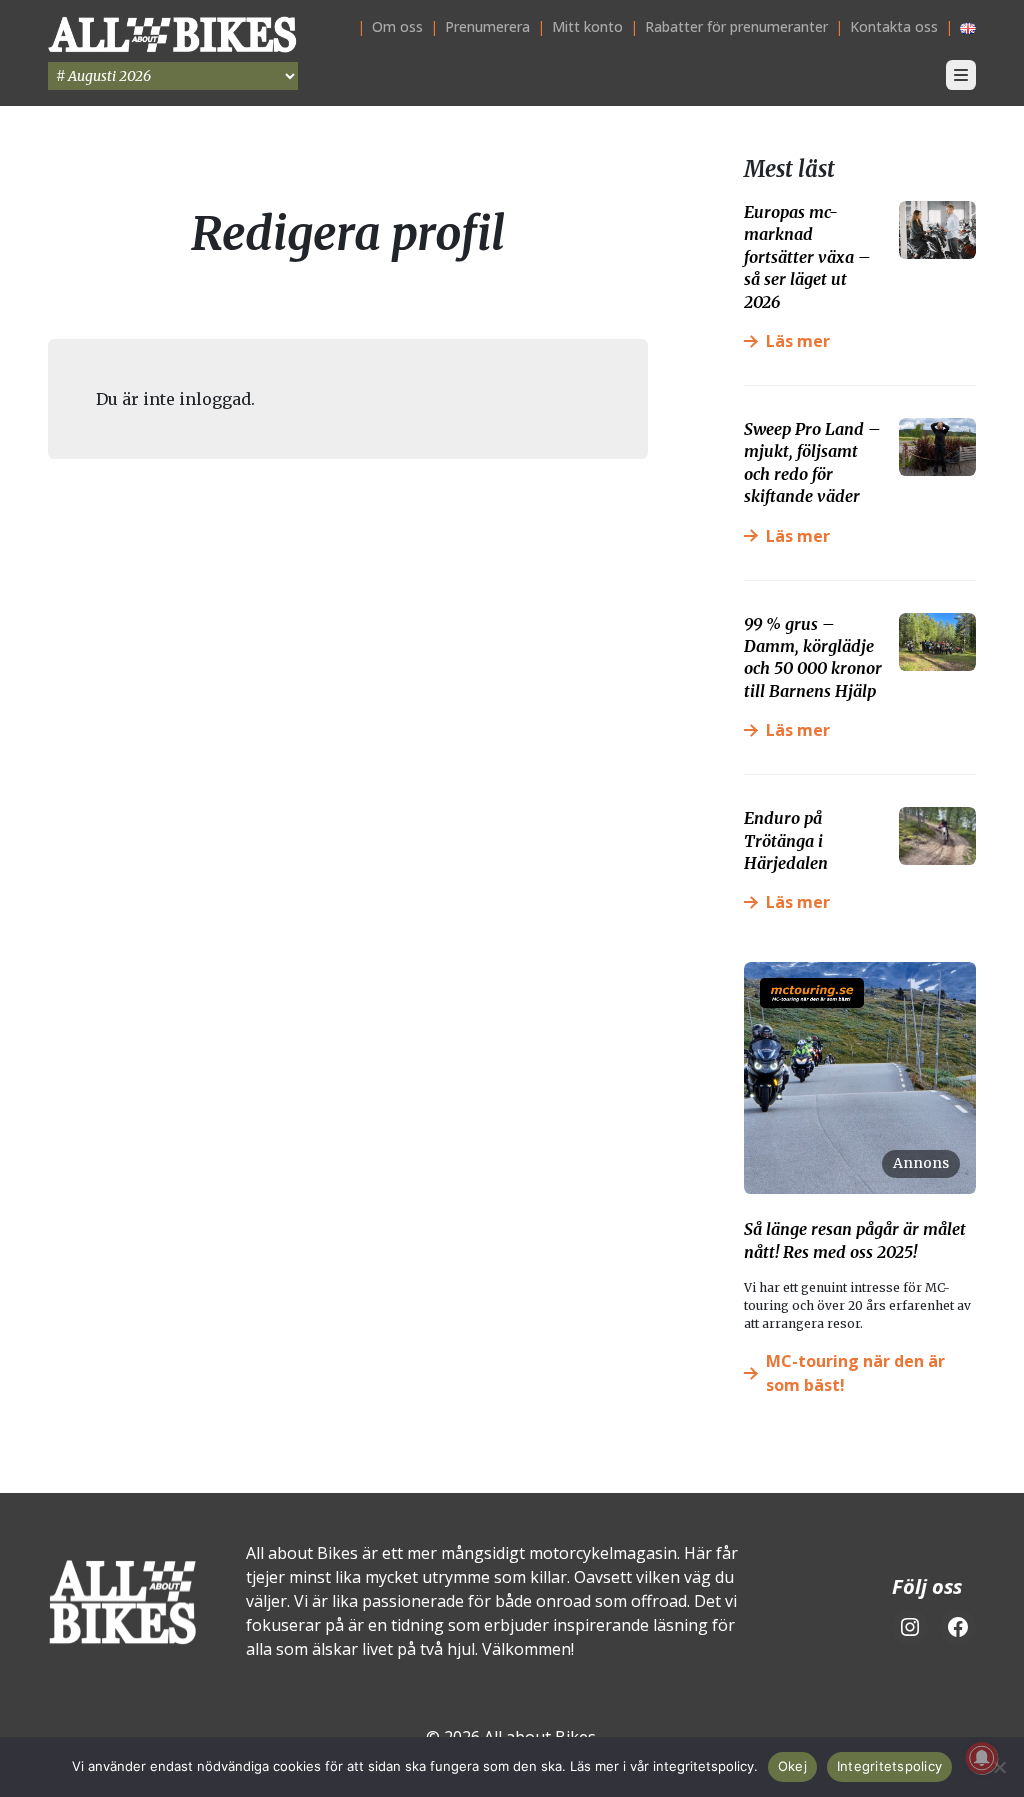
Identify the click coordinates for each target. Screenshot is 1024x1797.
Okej (792, 1766)
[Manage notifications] (982, 1758)
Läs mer (798, 341)
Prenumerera (487, 26)
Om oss (397, 26)
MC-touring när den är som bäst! (855, 1373)
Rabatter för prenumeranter (736, 26)
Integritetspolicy (889, 1766)
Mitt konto (587, 26)
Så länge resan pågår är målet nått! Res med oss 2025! (855, 1240)
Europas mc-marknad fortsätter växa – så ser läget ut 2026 (807, 257)
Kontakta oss (894, 26)
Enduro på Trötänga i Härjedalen (786, 840)
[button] (961, 75)
